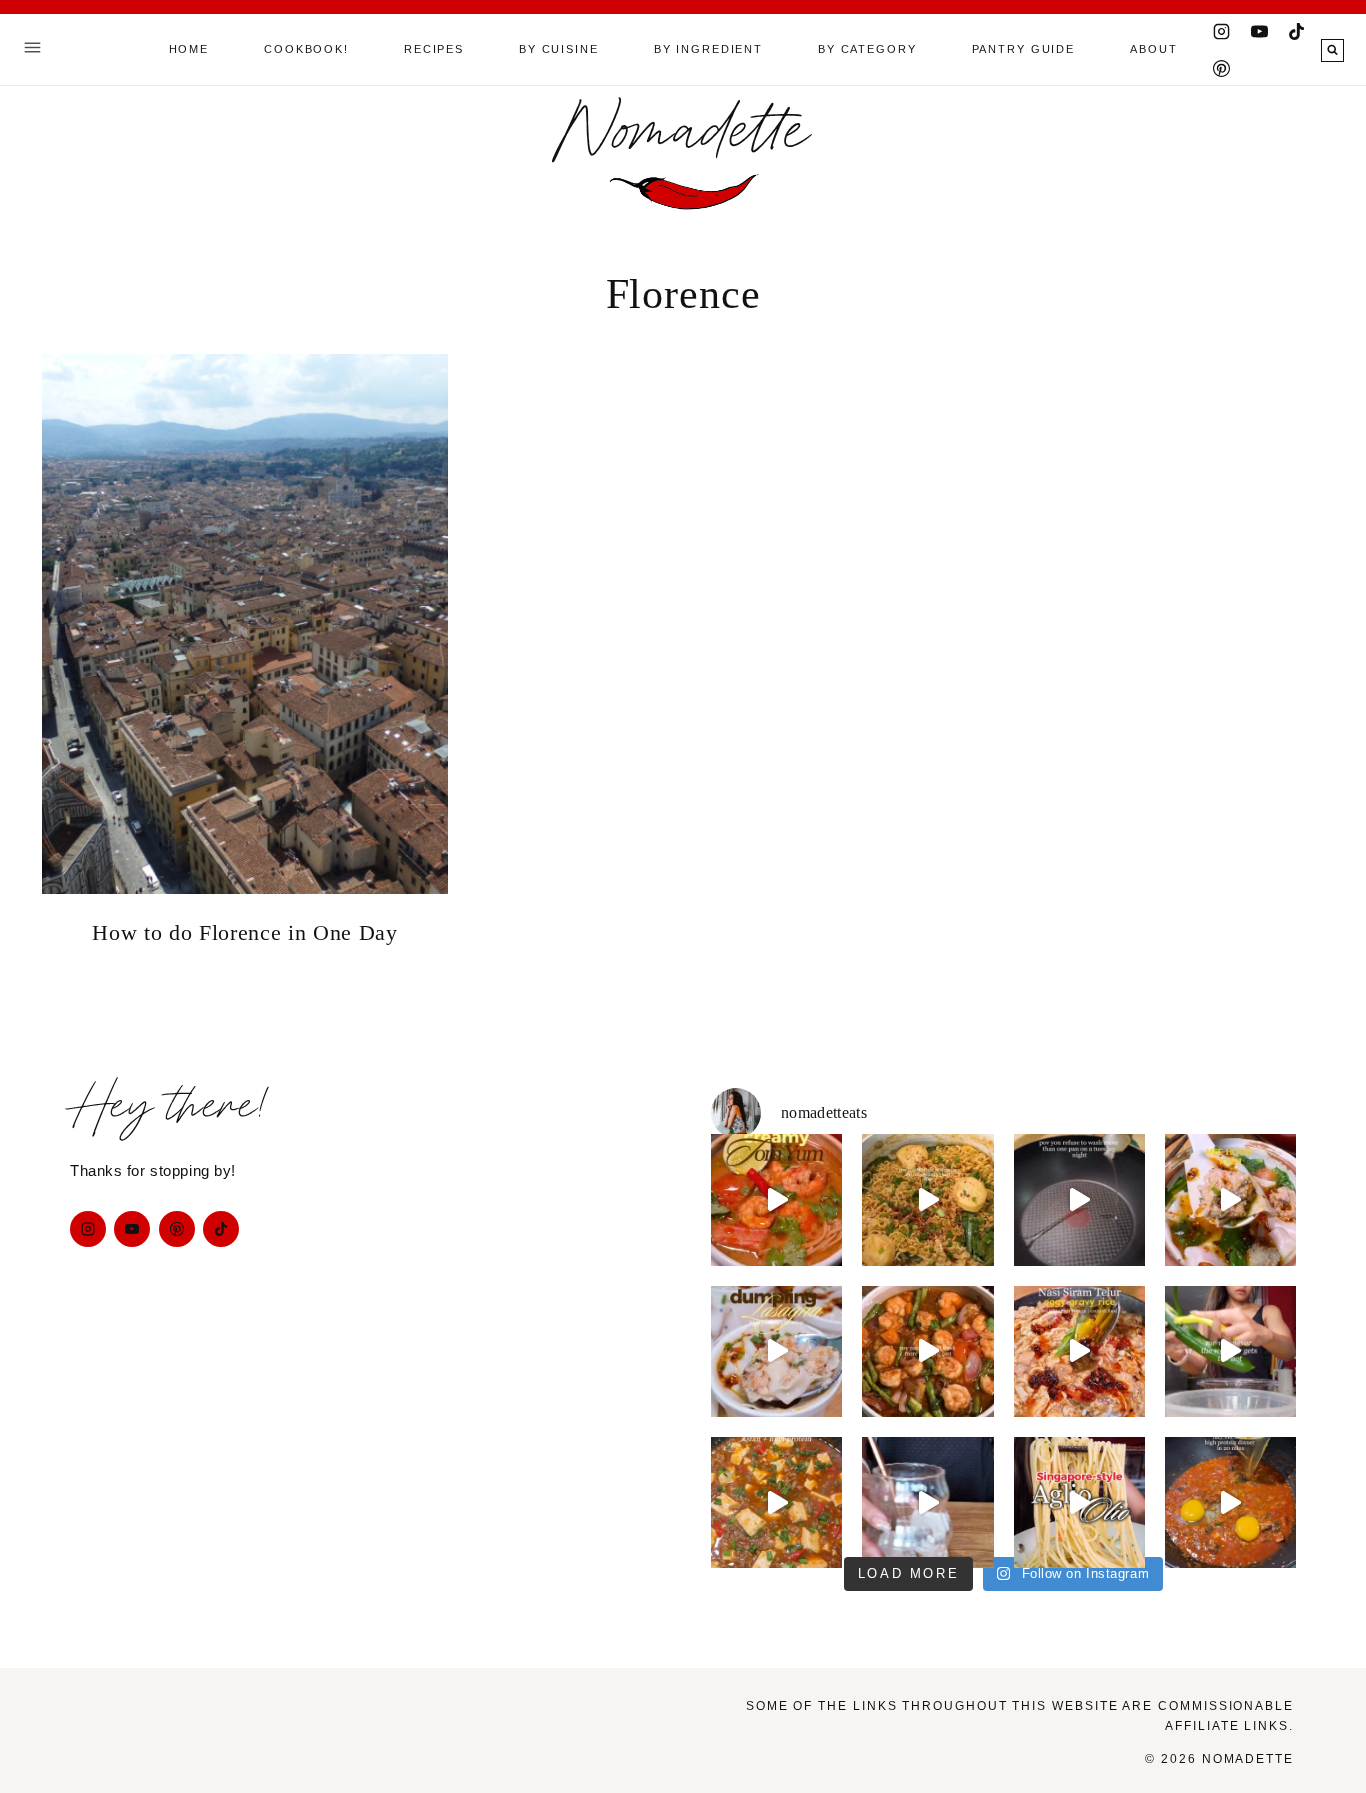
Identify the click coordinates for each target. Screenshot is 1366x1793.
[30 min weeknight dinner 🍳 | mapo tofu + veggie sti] (776, 1502)
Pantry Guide (1023, 49)
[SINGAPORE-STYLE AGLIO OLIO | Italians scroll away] (1079, 1502)
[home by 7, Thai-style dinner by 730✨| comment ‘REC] (927, 1351)
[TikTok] (1297, 31)
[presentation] (245, 624)
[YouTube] (1259, 31)
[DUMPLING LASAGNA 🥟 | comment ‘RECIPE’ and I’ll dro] (776, 1351)
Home (189, 49)
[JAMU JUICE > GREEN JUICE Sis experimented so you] (927, 1502)
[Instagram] (1222, 31)
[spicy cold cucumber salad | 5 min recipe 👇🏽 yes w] (1230, 1351)
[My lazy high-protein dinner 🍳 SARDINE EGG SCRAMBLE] (1230, 1502)
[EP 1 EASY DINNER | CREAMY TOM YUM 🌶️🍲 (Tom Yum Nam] (776, 1199)
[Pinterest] (1222, 68)
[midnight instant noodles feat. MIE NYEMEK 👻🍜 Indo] (927, 1199)
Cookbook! (306, 49)
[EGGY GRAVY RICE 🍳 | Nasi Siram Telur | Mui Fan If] (1079, 1351)
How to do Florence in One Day (244, 932)
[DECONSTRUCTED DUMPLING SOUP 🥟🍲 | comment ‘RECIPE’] (1230, 1199)
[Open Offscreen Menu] (32, 49)
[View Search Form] (1332, 50)
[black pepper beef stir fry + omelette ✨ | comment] (1079, 1199)
